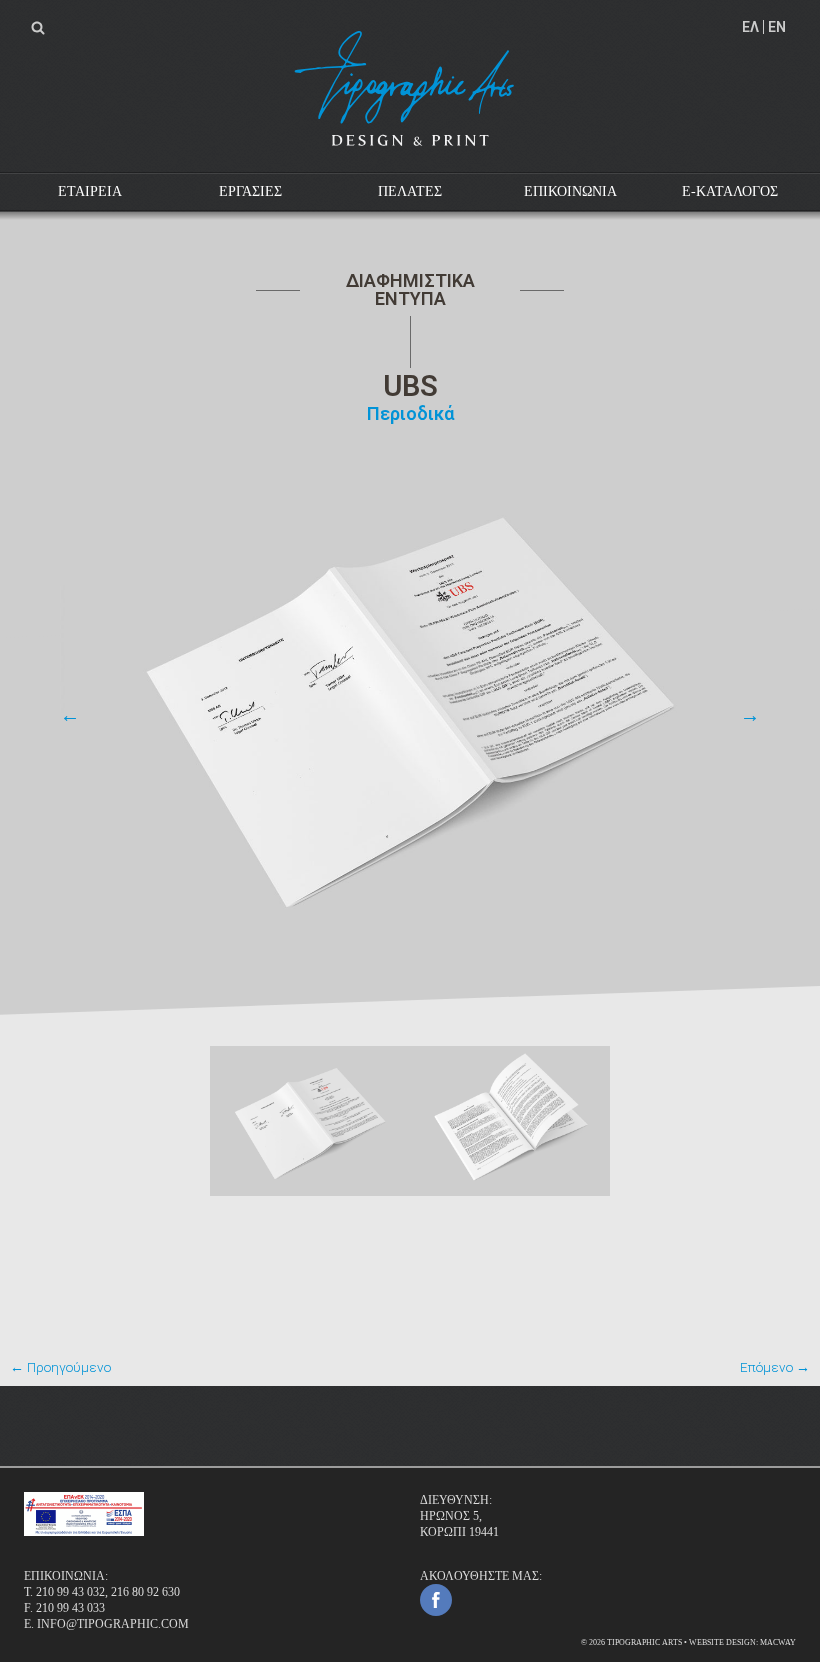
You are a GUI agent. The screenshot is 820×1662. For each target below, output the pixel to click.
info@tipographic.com (113, 1624)
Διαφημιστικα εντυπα (410, 289)
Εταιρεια (90, 191)
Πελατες (410, 191)
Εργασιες (250, 191)
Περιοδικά (410, 413)
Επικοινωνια (570, 191)
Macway (778, 1642)
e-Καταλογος (730, 191)
